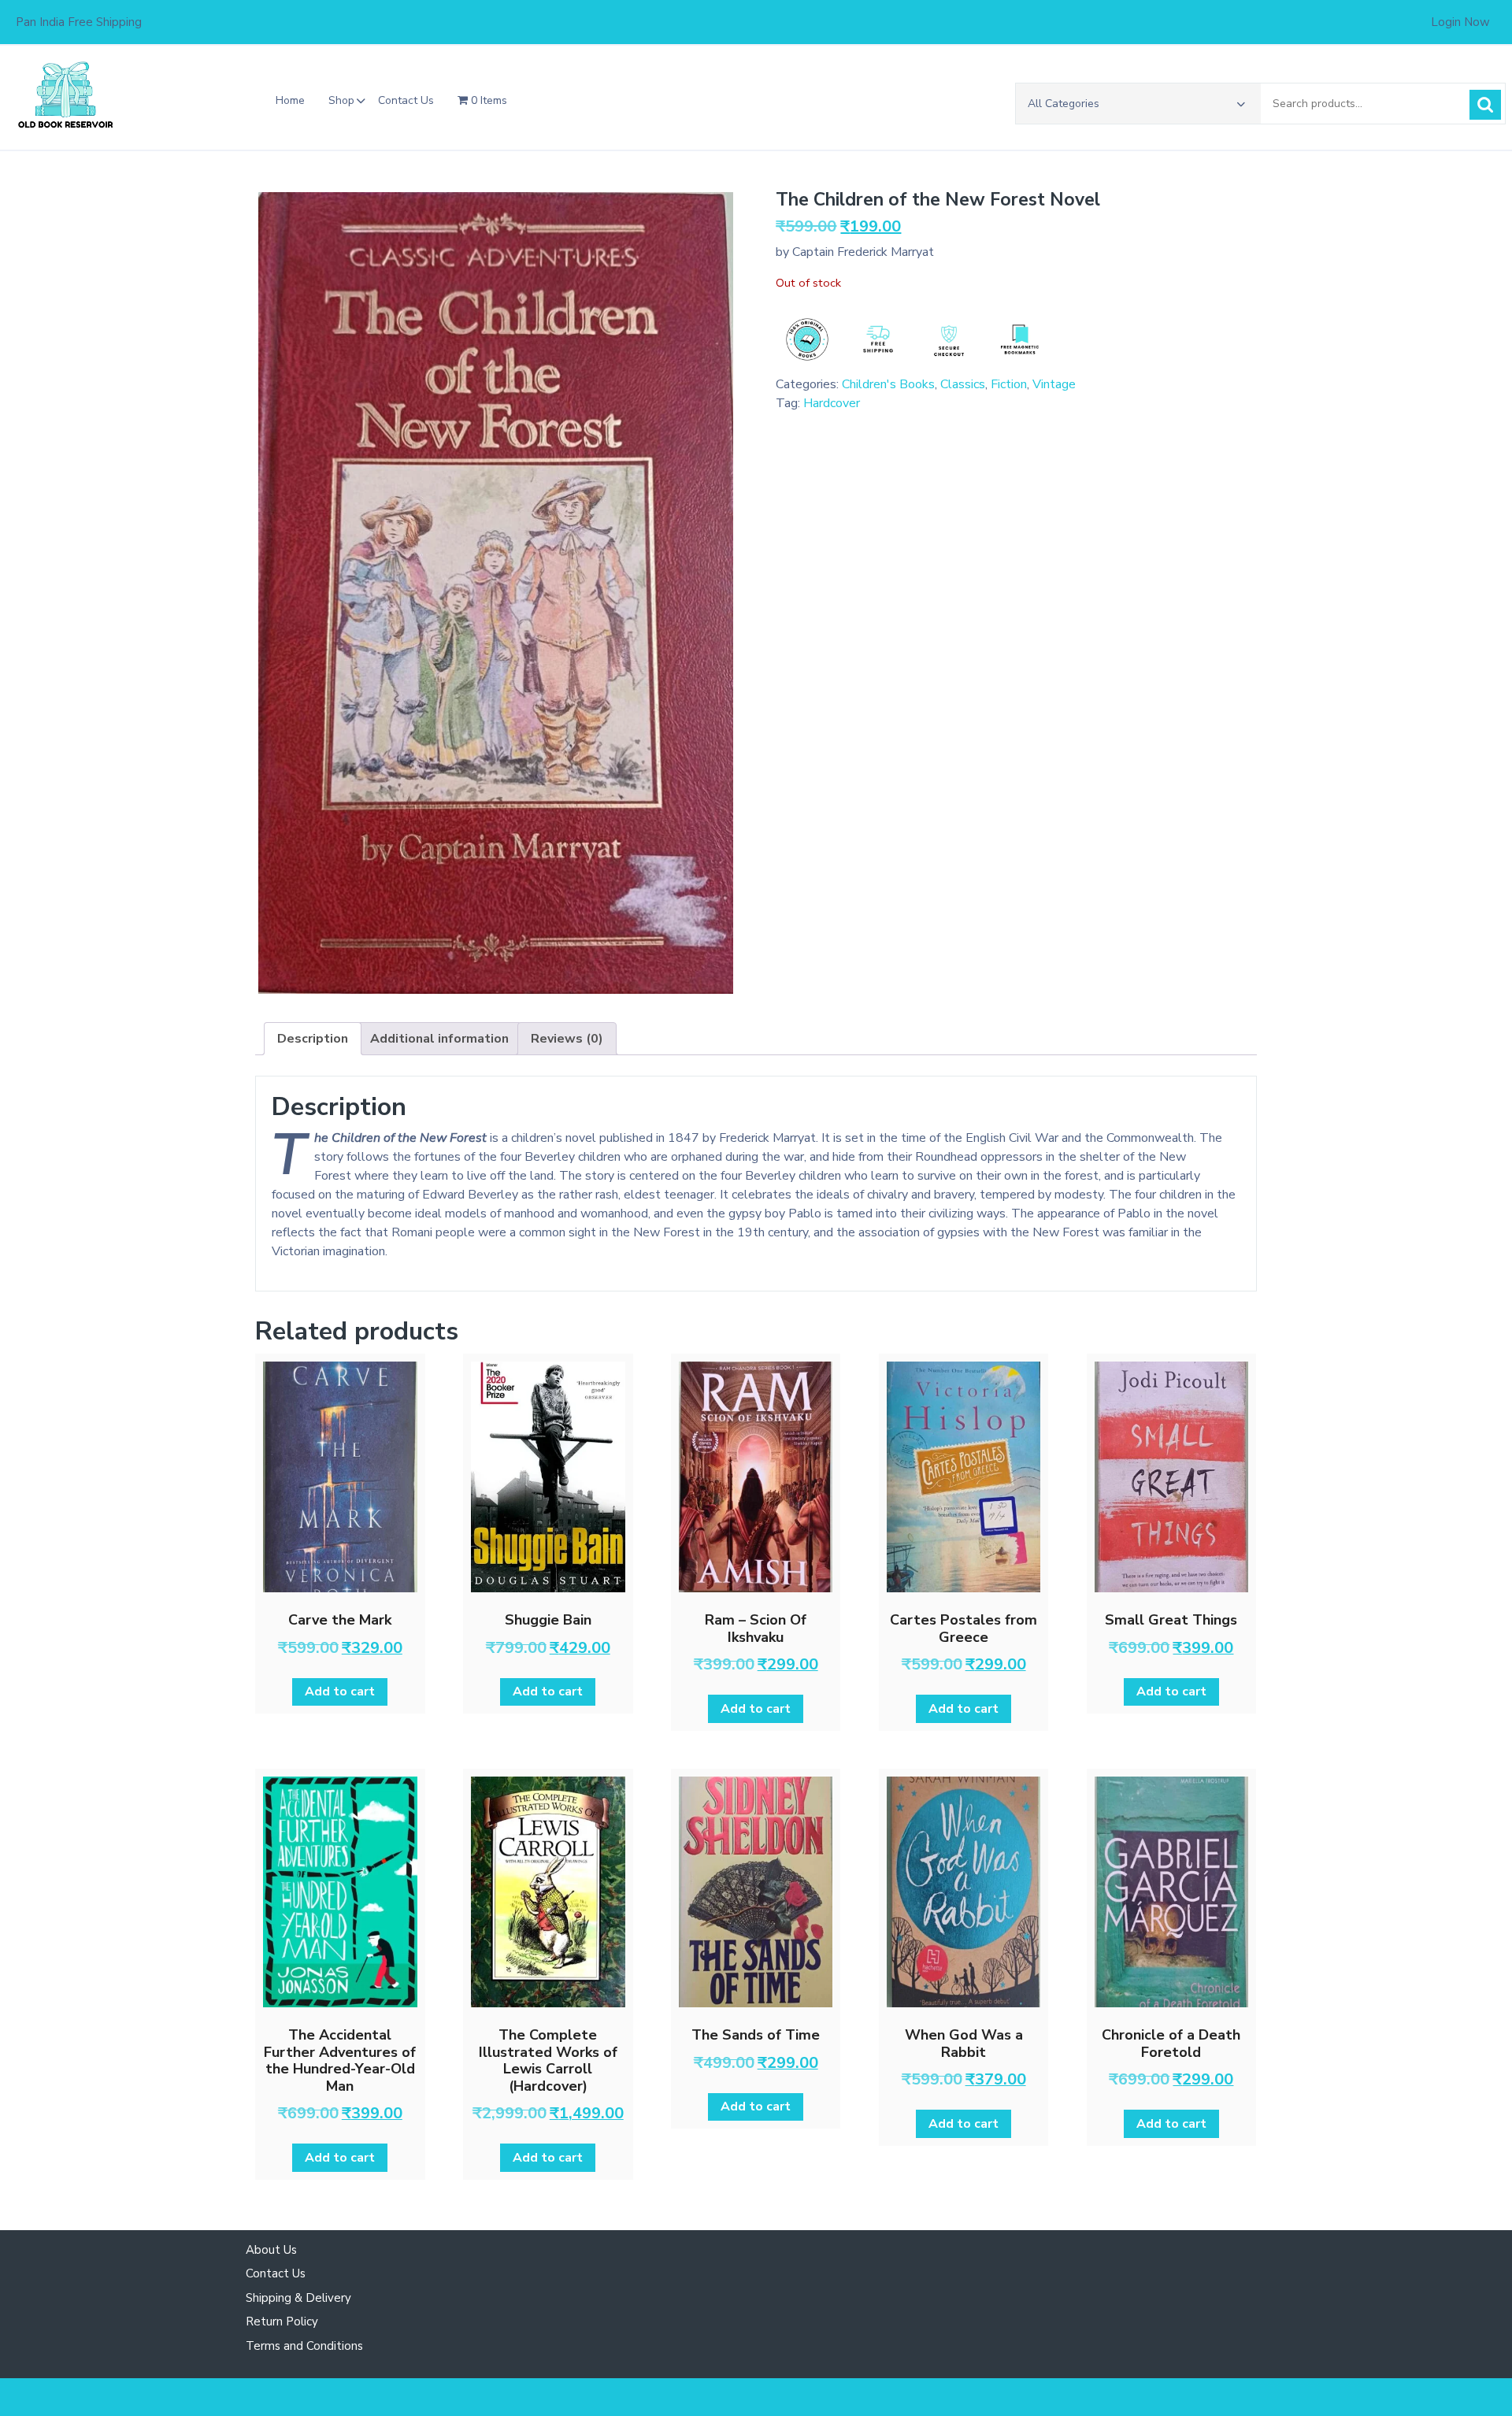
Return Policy (282, 2322)
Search (1485, 105)
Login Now (1460, 22)
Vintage (1054, 384)
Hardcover (832, 403)
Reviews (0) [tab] (567, 1039)
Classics (963, 384)
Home (290, 100)
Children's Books (888, 384)
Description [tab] (313, 1039)
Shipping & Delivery (298, 2298)
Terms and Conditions (304, 2346)
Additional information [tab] (439, 1039)
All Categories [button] (1064, 104)
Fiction (1009, 384)
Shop (341, 100)
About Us (271, 2250)
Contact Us (406, 100)
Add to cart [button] (340, 1692)
